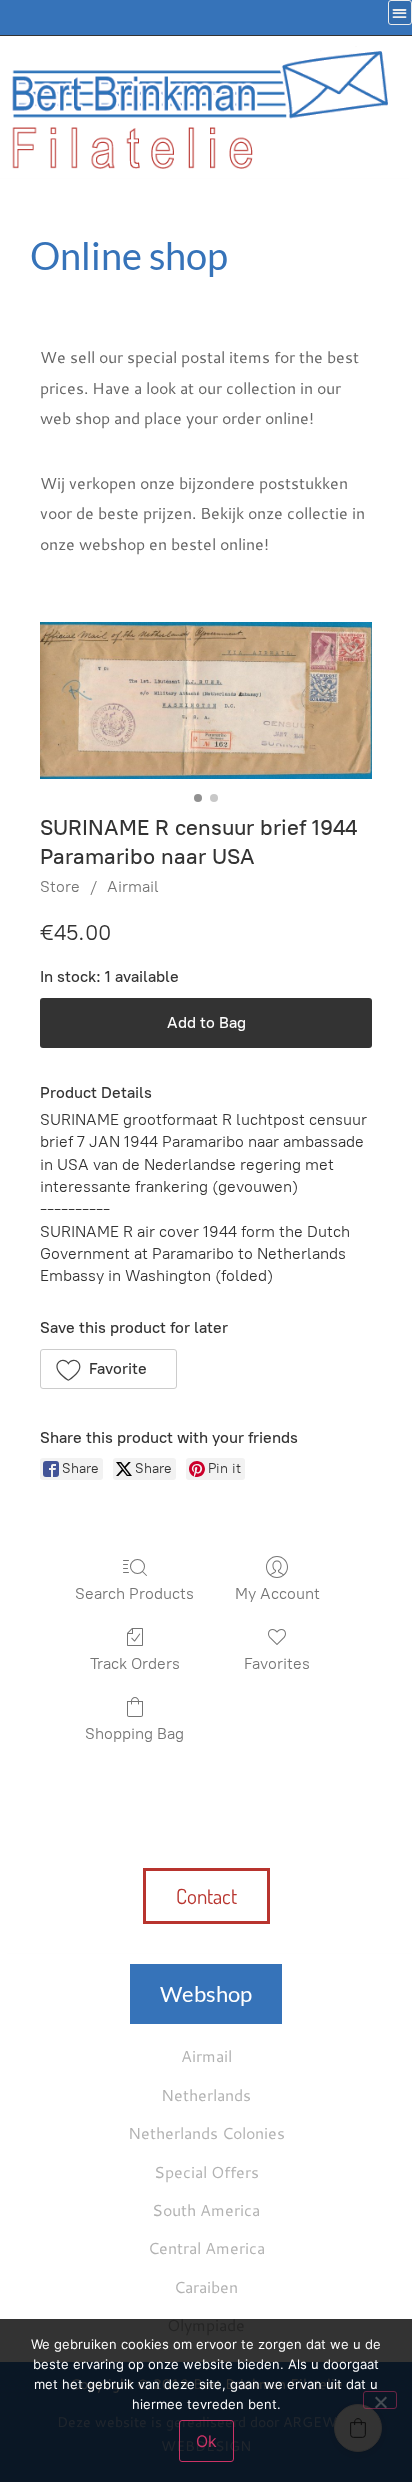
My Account (277, 1593)
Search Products (134, 1593)
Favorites (277, 1663)
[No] (380, 2400)
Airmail (133, 886)
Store (60, 886)
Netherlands (206, 2094)
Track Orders (135, 1663)
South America (206, 2209)
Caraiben (206, 2286)
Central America (206, 2247)
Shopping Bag (134, 1733)
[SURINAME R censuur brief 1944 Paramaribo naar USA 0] (206, 700)
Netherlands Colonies (206, 2132)
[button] (108, 1369)
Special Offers (206, 2171)
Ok (206, 2441)
